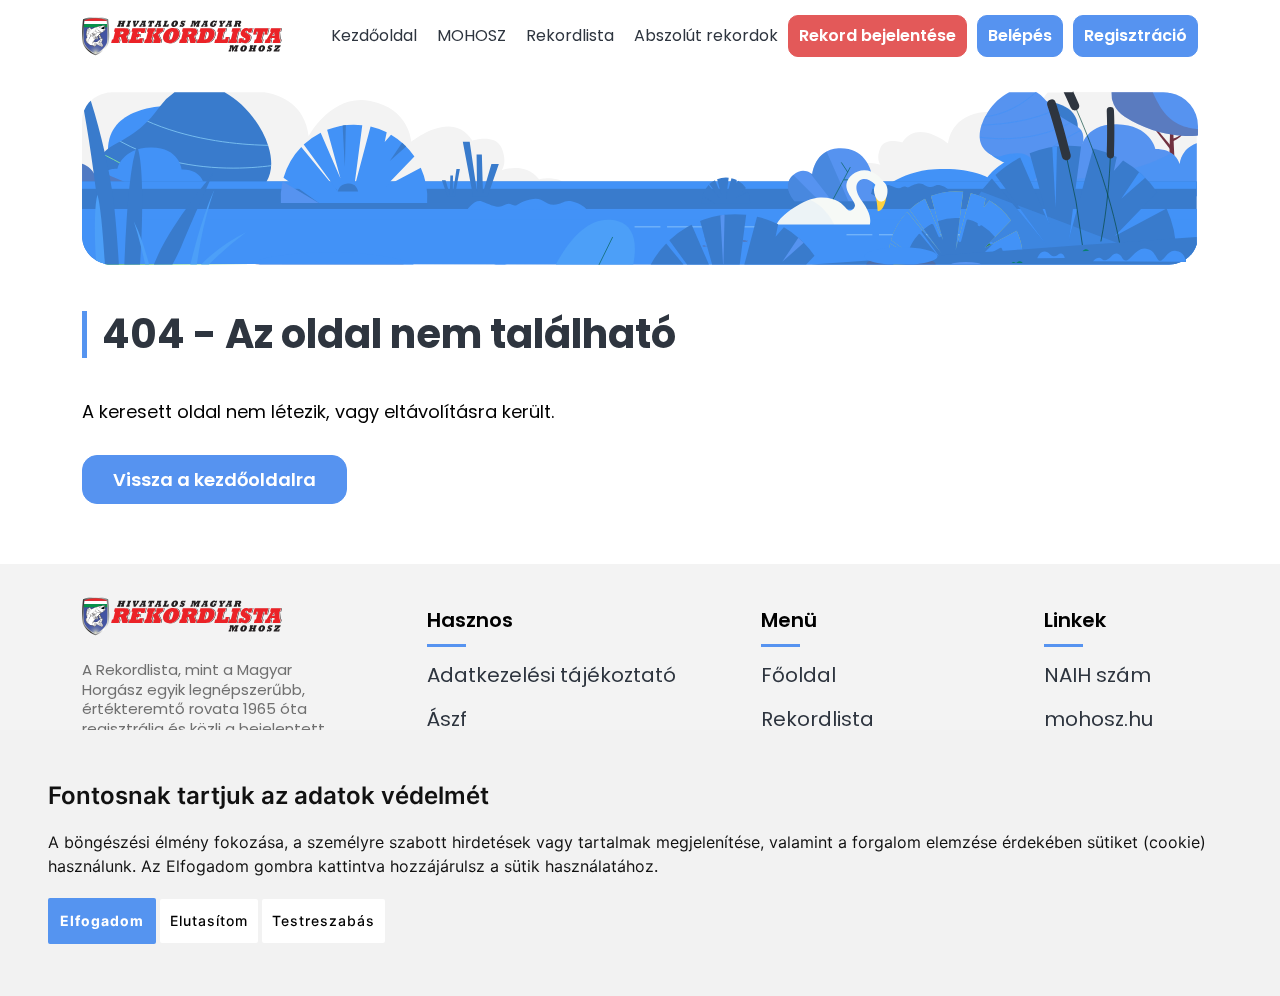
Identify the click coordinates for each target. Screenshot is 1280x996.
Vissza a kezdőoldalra (214, 479)
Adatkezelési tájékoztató (551, 675)
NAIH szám (1097, 675)
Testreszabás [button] (323, 920)
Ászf (447, 719)
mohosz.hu (1098, 719)
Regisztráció (1135, 35)
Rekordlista (570, 35)
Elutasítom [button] (209, 920)
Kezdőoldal (374, 35)
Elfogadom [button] (102, 920)
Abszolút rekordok (706, 35)
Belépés (1020, 35)
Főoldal (798, 675)
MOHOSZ (471, 35)
